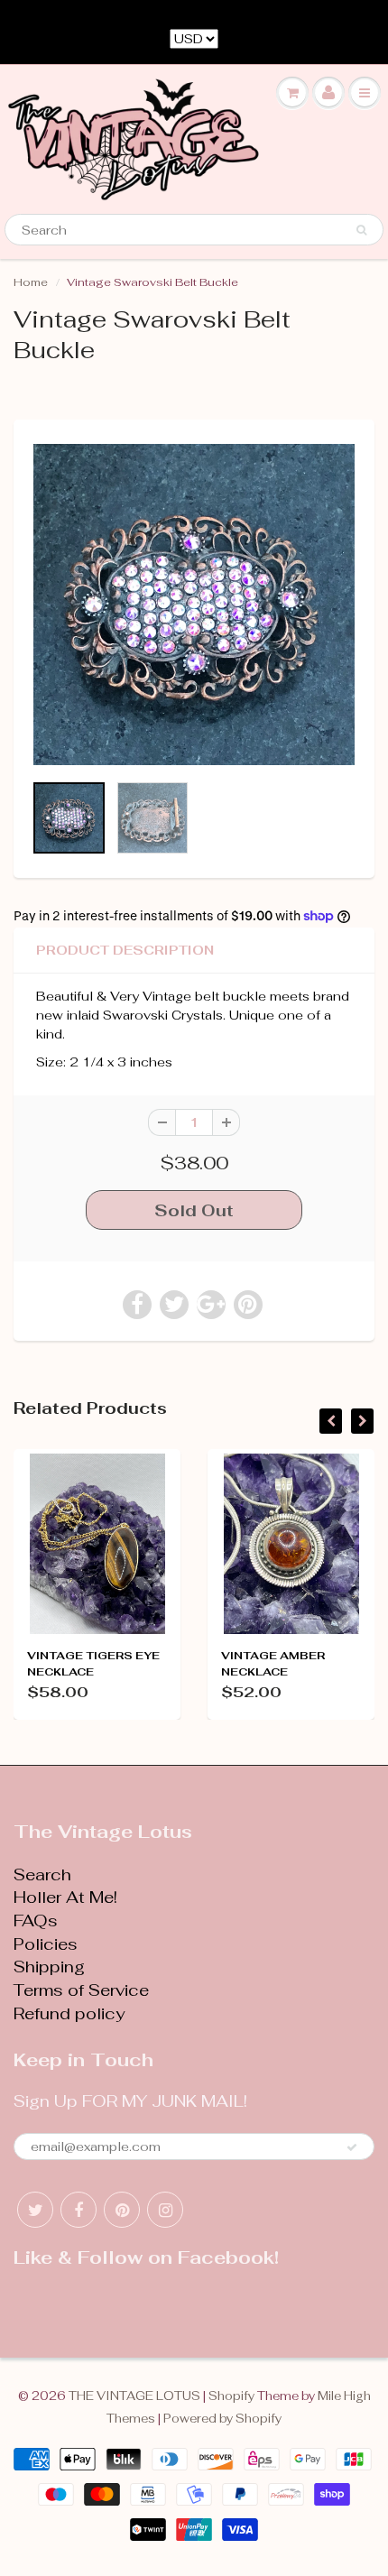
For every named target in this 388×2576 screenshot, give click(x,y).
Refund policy (69, 2013)
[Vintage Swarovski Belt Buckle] (194, 605)
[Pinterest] (122, 2210)
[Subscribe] (352, 2147)
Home (31, 282)
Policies (46, 1944)
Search (42, 1874)
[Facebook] (79, 2210)
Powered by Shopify (222, 2419)
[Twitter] (35, 2210)
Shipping (49, 1967)
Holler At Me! (65, 1897)
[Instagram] (165, 2210)
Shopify (231, 2396)
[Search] (361, 230)
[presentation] (331, 1421)
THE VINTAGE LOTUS (134, 2396)
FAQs (36, 1920)
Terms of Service (81, 1990)
